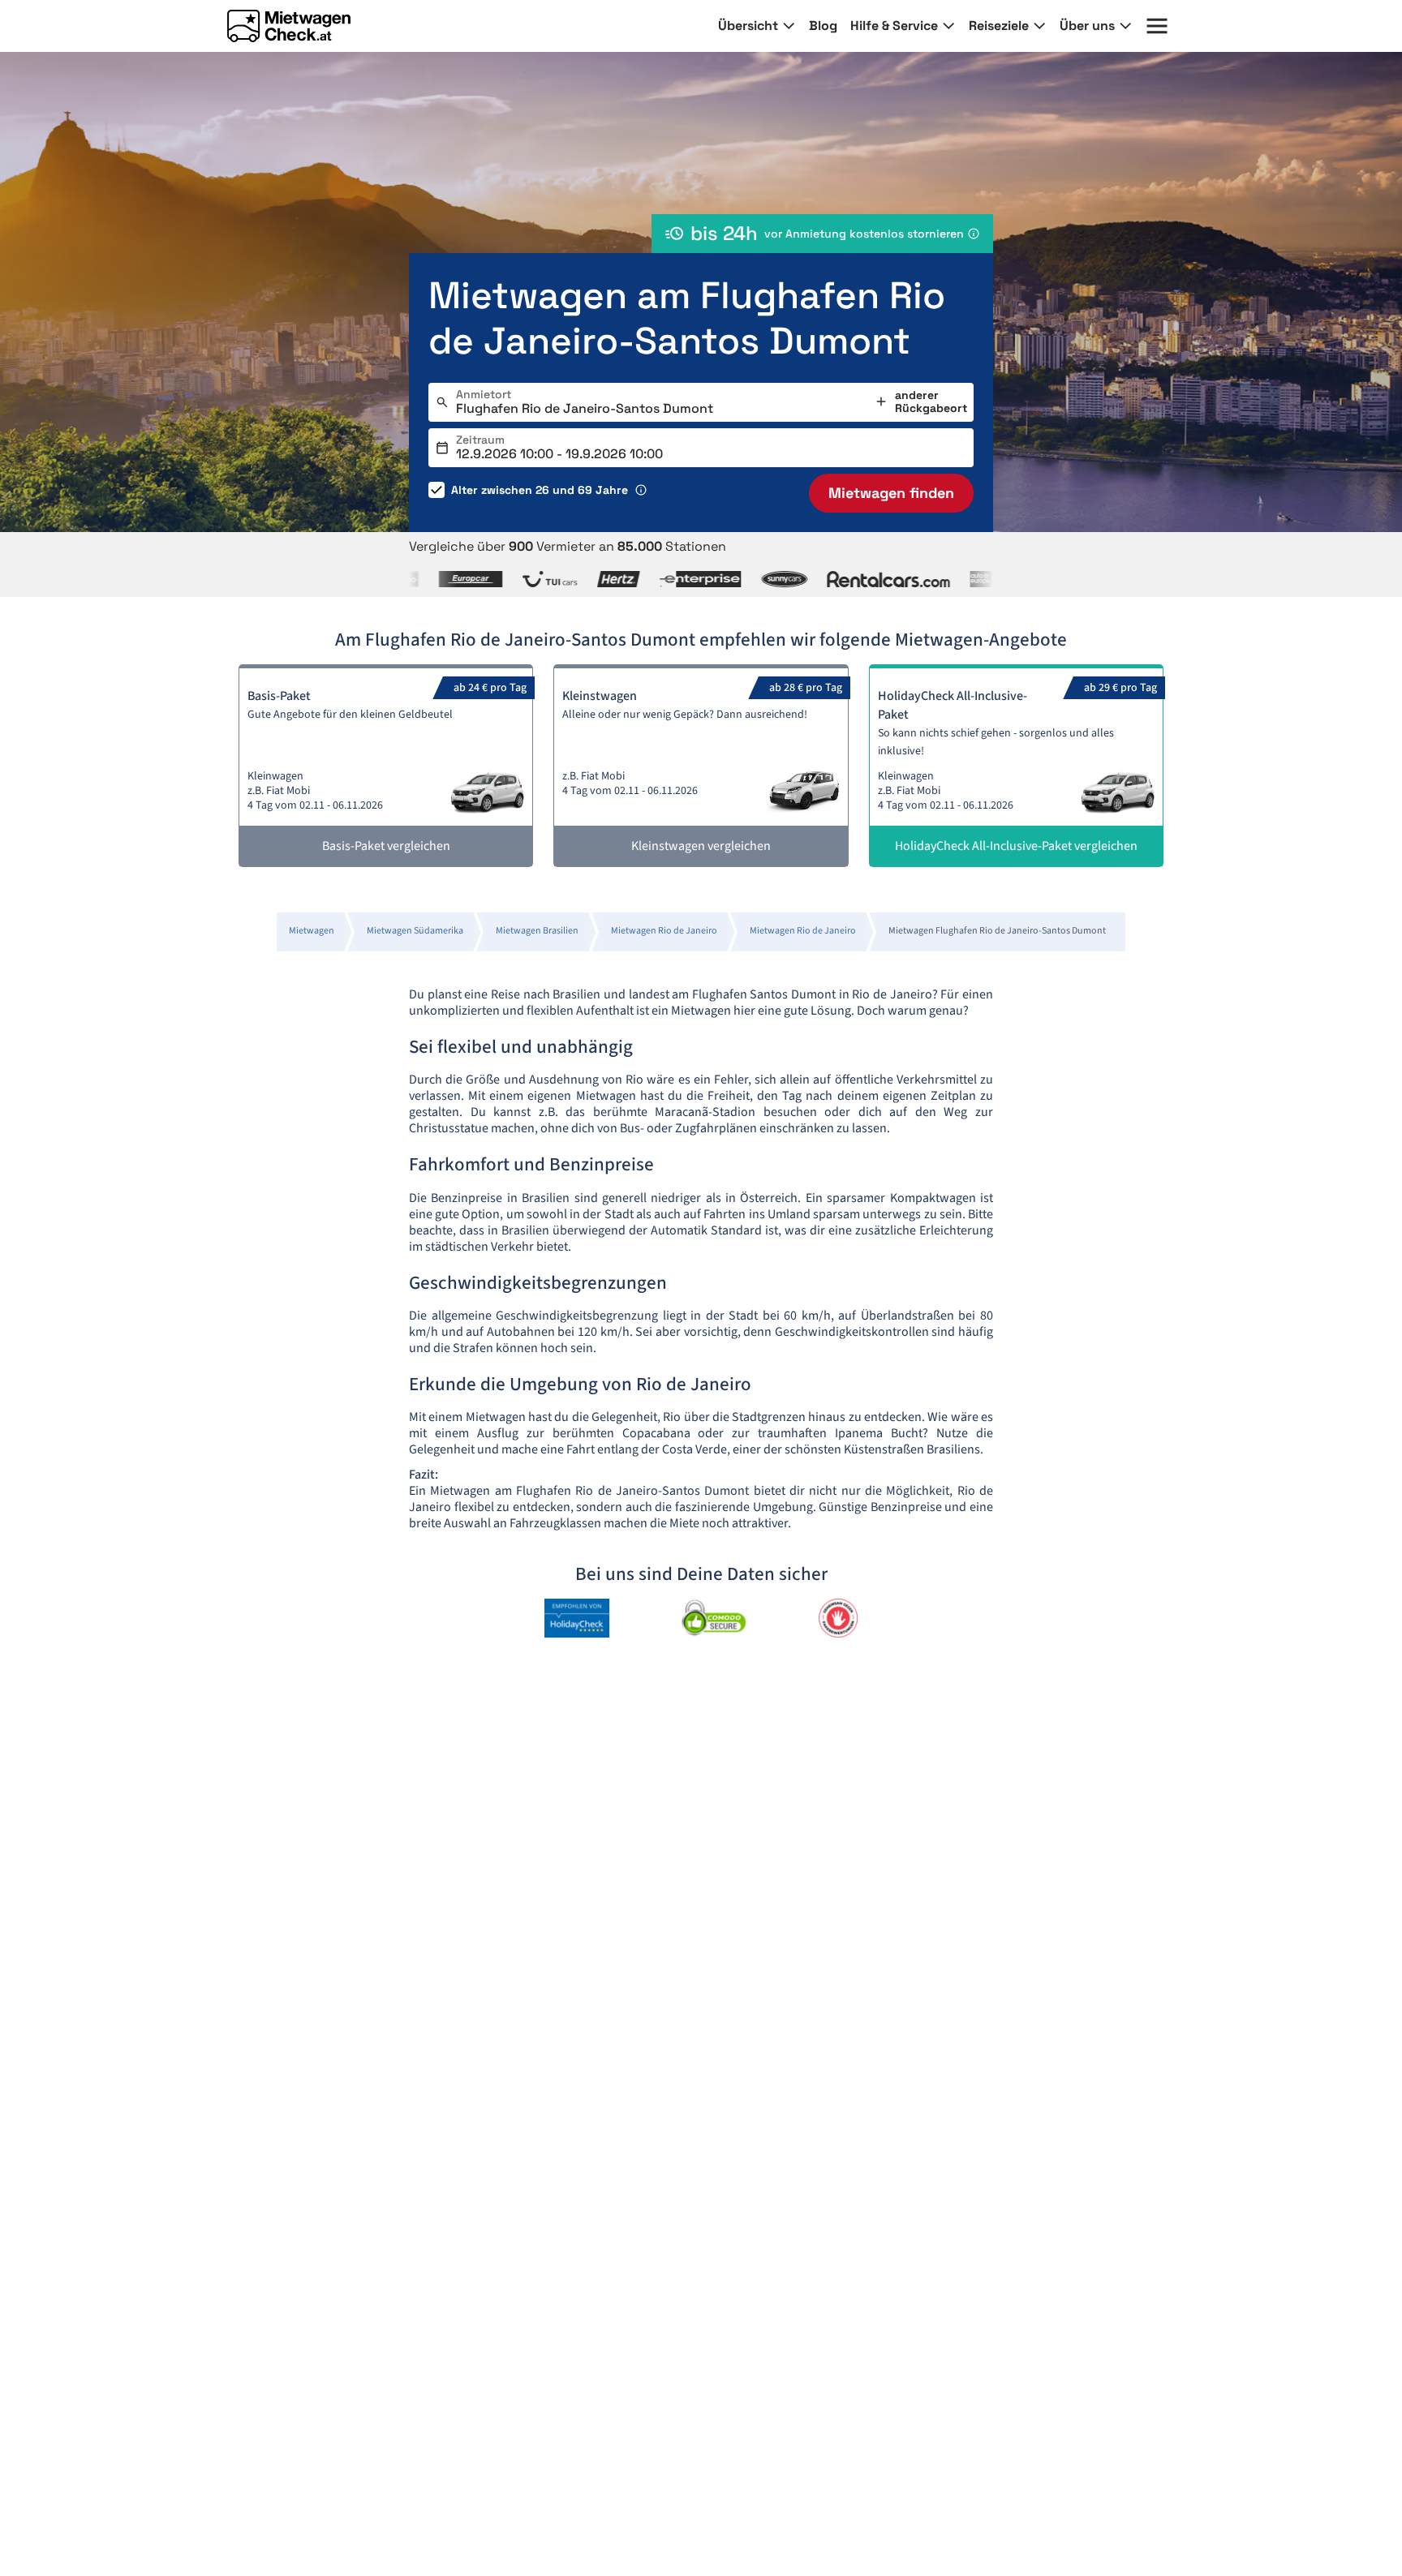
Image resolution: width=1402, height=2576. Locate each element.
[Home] (289, 26)
